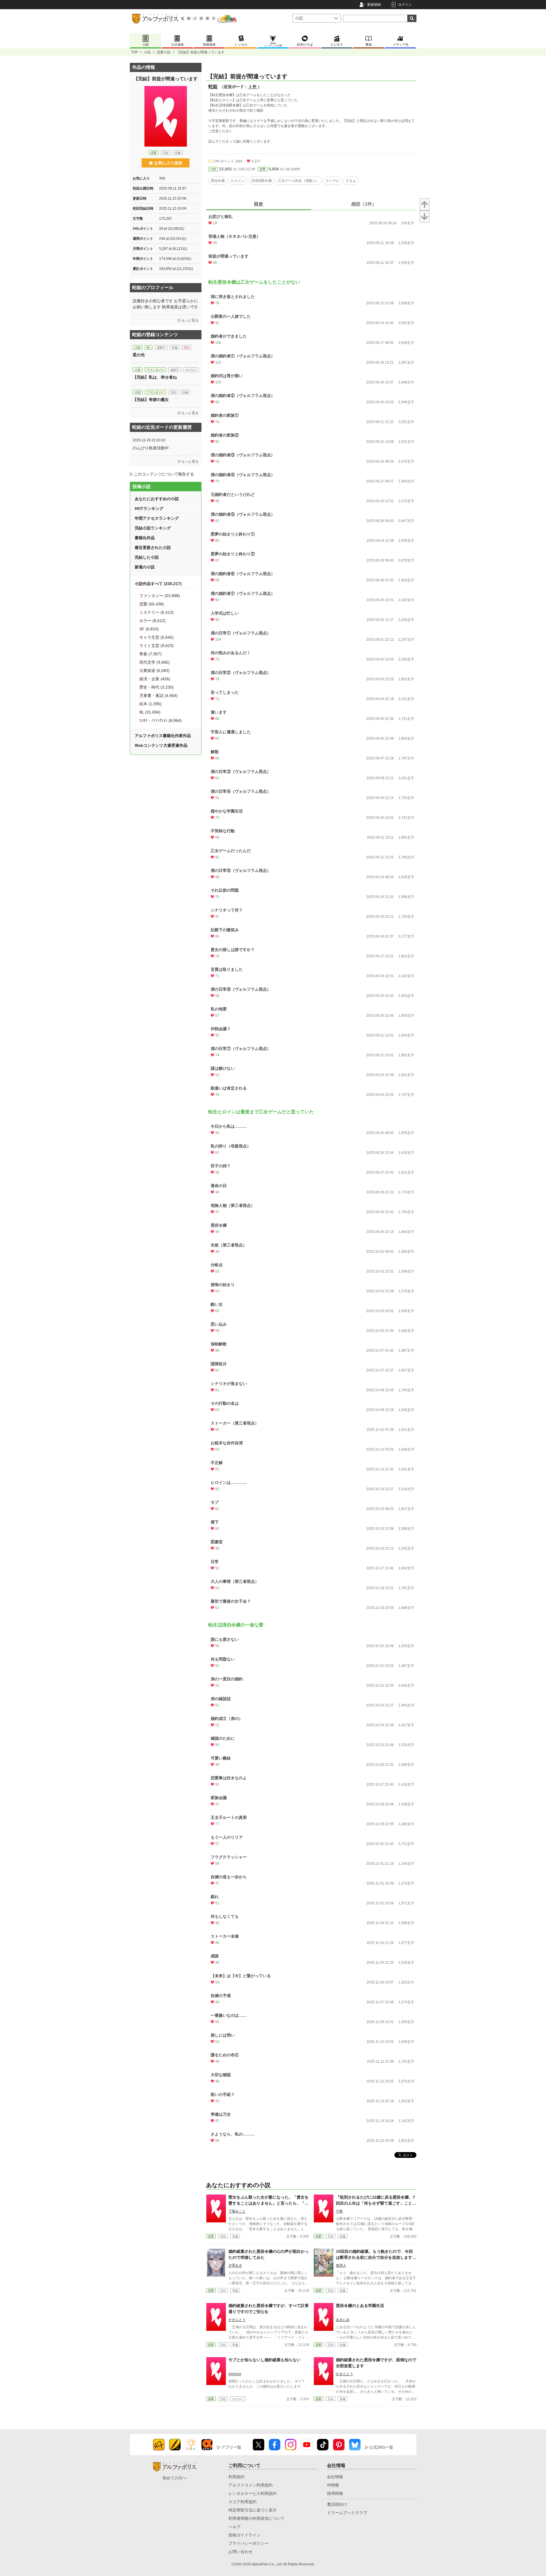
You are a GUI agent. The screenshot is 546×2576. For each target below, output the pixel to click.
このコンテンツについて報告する (164, 474)
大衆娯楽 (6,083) (154, 671)
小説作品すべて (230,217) (158, 584)
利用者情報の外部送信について (257, 2518)
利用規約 (236, 2477)
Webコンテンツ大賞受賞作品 (161, 745)
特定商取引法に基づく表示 (253, 2510)
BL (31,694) (150, 712)
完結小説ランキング (153, 528)
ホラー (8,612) (152, 621)
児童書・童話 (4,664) (158, 695)
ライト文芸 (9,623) (156, 646)
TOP (134, 52)
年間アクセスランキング (157, 518)
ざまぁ (351, 181)
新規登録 (374, 5)
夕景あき (235, 2265)
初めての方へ (175, 2478)
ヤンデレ (332, 181)
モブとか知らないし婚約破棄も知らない (265, 2360)
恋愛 (263, 169)
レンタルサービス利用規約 (253, 2493)
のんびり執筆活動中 (151, 448)
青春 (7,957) (150, 654)
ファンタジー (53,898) (160, 596)
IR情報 (333, 2485)
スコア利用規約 (242, 2502)
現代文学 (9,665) (154, 662)
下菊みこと (237, 2211)
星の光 (139, 355)
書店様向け (337, 2504)
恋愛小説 (164, 52)
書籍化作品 (145, 538)
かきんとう (237, 2320)
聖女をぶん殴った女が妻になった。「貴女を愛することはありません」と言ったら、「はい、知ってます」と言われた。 (269, 2203)
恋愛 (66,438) (152, 604)
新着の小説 (145, 567)
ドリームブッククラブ (347, 2513)
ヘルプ (234, 2527)
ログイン (405, 5)
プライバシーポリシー (248, 2543)
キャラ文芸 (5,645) (156, 637)
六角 (339, 2211)
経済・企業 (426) (155, 679)
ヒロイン (238, 181)
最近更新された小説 (153, 547)
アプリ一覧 (231, 2447)
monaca (235, 2374)
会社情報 (335, 2477)
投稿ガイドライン (244, 2535)
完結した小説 (147, 557)
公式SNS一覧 (381, 2447)
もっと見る (190, 320)
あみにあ (343, 2320)
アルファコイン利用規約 (251, 2485)
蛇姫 (213, 86)
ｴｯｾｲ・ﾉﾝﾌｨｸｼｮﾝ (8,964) (161, 720)
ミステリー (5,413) (156, 612)
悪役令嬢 (218, 181)
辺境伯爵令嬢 (261, 181)
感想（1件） (364, 204)
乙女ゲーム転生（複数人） (299, 181)
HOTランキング (149, 508)
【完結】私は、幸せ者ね (155, 377)
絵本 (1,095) (150, 704)
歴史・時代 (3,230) (156, 687)
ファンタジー (155, 370)
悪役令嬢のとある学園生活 (360, 2306)
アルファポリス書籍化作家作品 (163, 736)
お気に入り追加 (168, 163)
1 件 (253, 87)
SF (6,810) (149, 629)
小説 (147, 52)
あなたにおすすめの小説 (157, 499)
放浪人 (341, 2265)
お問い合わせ (240, 2552)
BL (149, 347)
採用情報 (335, 2493)
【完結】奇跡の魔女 (151, 400)
